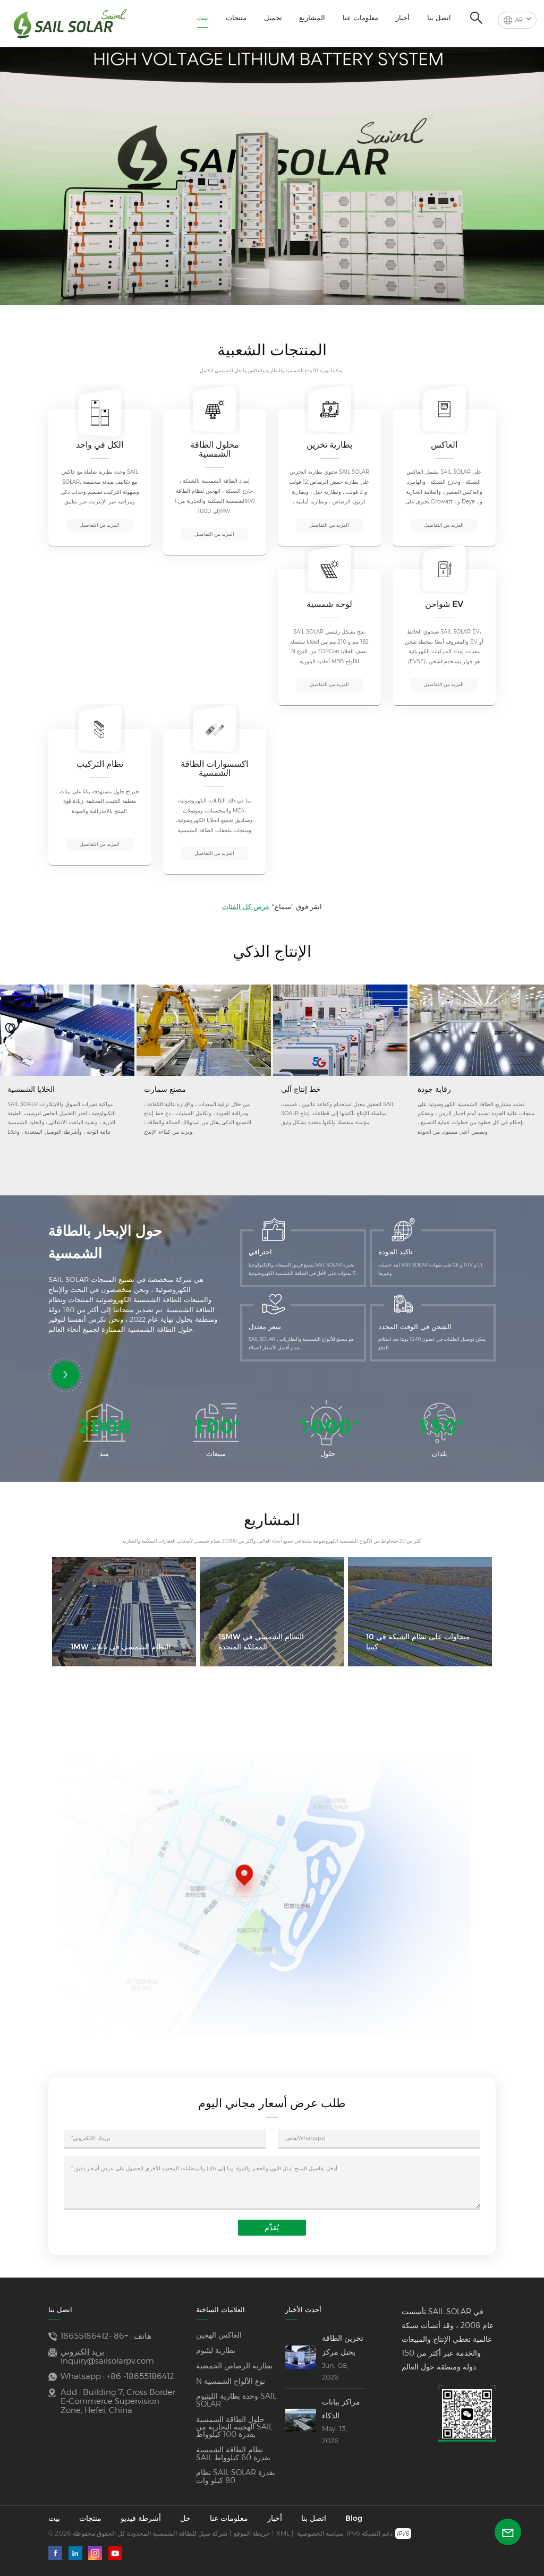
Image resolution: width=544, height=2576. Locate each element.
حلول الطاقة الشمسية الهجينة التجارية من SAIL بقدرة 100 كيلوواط (234, 2427)
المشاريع (312, 18)
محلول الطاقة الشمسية (215, 450)
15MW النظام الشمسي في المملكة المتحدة (261, 1642)
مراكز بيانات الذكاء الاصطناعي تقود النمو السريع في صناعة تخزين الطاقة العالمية (342, 2410)
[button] (221, 279)
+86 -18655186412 (94, 2336)
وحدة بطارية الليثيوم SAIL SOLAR (236, 2400)
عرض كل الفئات (246, 906)
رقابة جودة (434, 1089)
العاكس (444, 445)
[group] (272, 172)
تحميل (273, 18)
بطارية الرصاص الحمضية (234, 2366)
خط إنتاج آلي (301, 1089)
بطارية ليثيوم (216, 2350)
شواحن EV (444, 604)
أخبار (403, 18)
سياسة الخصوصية (320, 2533)
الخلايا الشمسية (31, 1089)
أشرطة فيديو (141, 2518)
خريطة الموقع (252, 2533)
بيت (203, 18)
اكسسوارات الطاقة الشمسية (214, 769)
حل (185, 2518)
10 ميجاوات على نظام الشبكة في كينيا (418, 1642)
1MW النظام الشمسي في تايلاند (121, 1647)
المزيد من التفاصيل (100, 525)
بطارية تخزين (329, 445)
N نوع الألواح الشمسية (231, 2381)
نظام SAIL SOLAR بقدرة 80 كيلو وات (236, 2476)
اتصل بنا (439, 18)
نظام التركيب (100, 764)
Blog (354, 2518)
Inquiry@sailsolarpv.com (107, 2361)
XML (283, 2533)
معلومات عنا (360, 18)
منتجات (236, 18)
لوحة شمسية (329, 604)
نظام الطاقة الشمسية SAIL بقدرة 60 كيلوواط (233, 2454)
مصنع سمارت (165, 1089)
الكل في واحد (100, 445)
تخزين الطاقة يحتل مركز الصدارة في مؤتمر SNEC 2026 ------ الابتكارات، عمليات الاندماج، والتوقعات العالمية (343, 2346)
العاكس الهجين (219, 2335)
